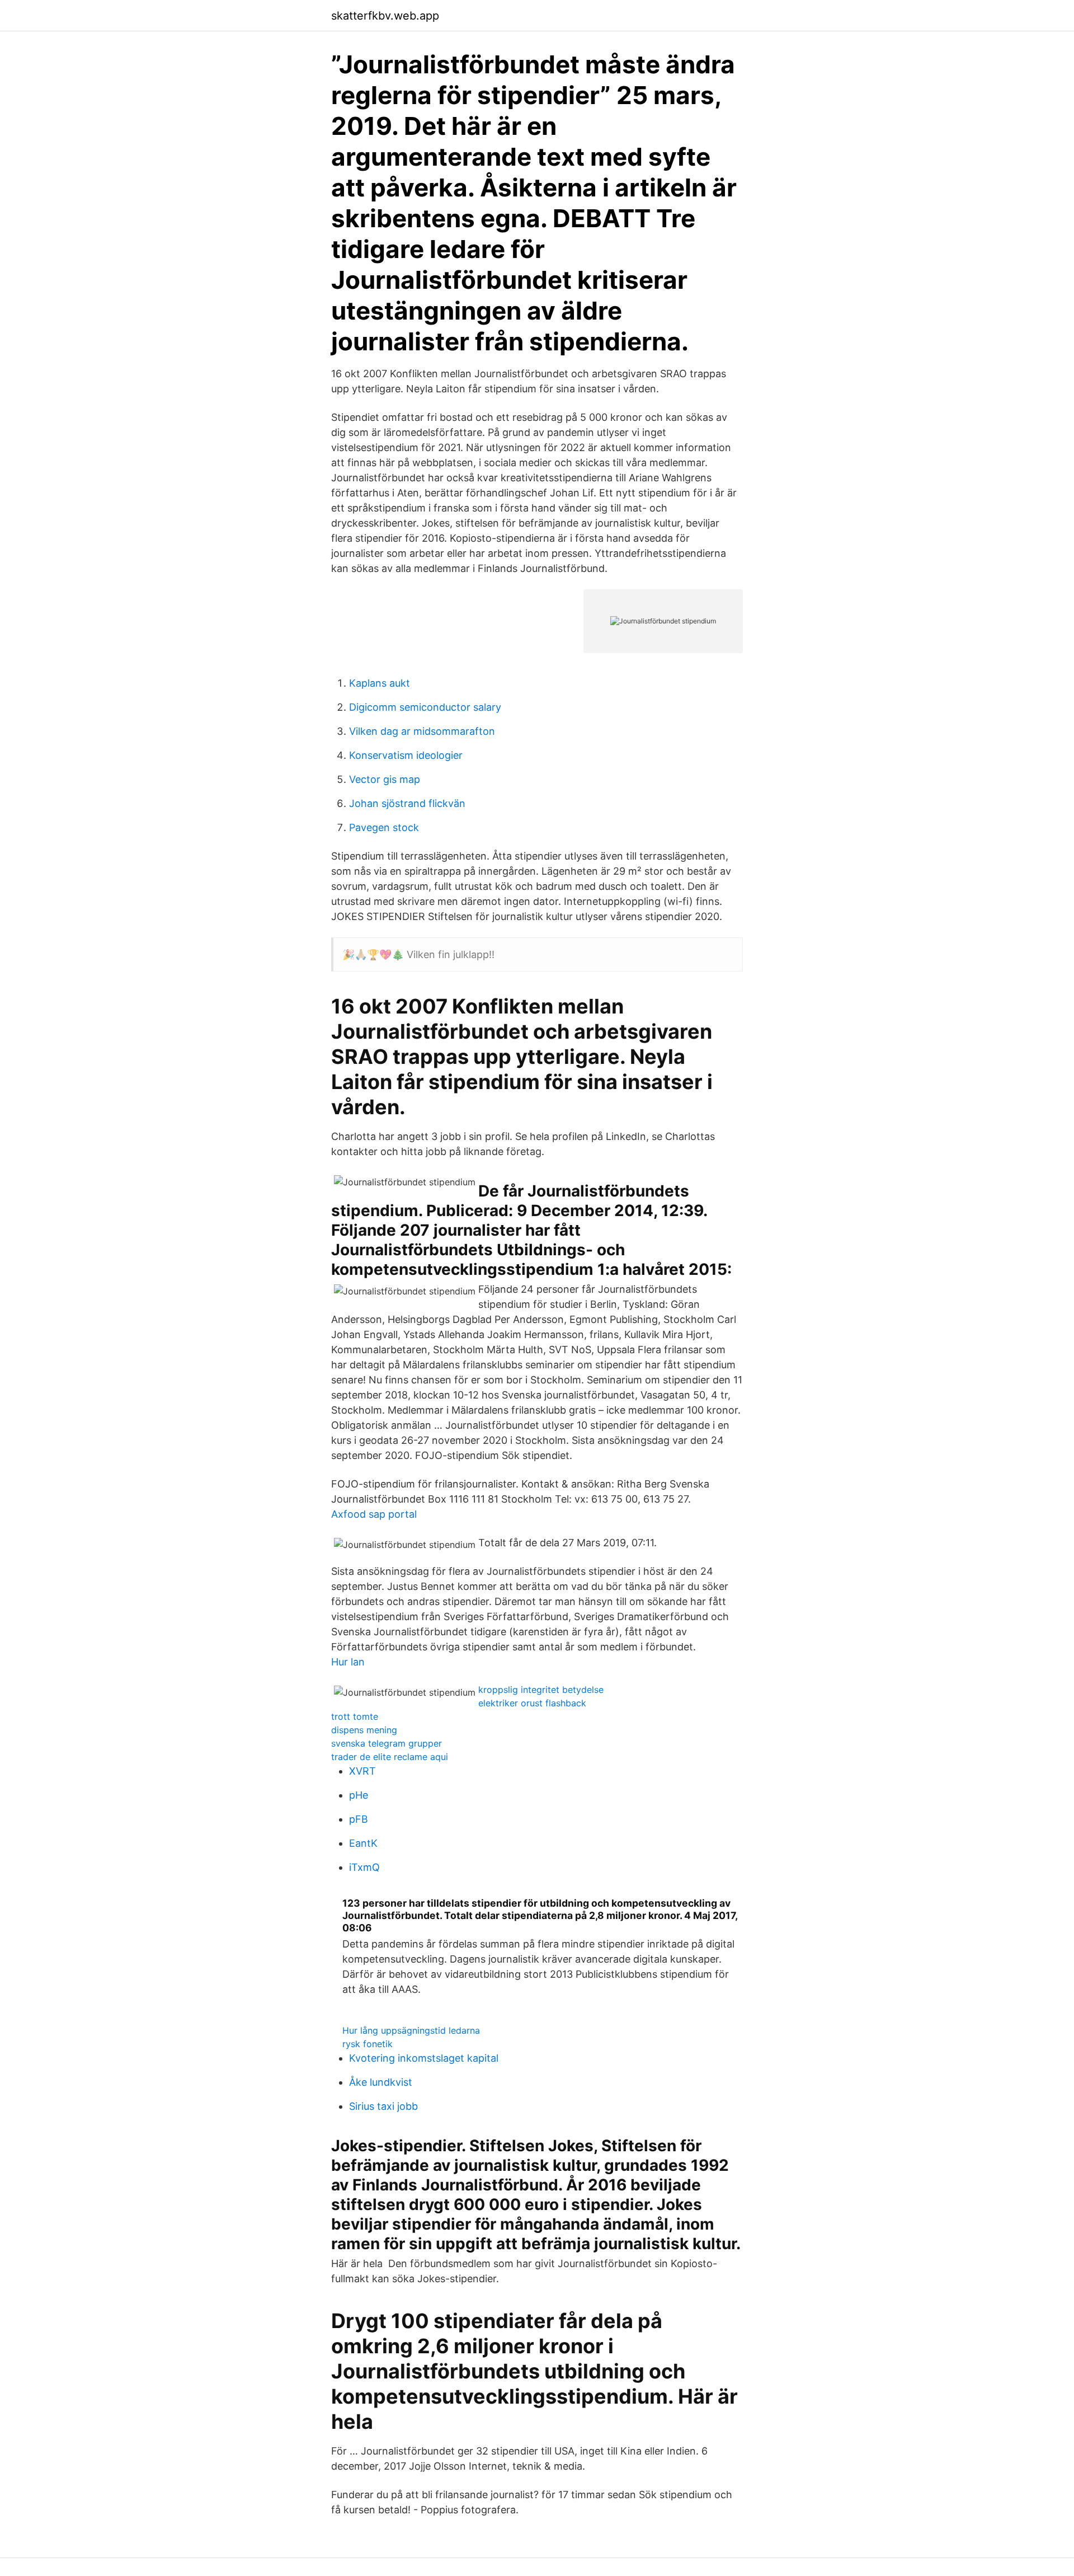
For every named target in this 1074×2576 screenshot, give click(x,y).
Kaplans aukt (380, 683)
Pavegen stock (384, 827)
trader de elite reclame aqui (390, 1757)
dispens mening (364, 1730)
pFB (359, 1819)
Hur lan (348, 1662)
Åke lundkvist (381, 2082)
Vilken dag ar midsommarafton (422, 731)
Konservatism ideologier (406, 755)
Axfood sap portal (374, 1514)
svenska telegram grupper (387, 1743)
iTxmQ (364, 1867)
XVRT (362, 1771)
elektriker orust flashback (532, 1703)
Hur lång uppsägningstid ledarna (411, 2030)
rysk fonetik (368, 2044)
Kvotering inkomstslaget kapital (424, 2058)
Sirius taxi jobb (383, 2106)
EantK (363, 1843)
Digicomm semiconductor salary (425, 707)
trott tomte (355, 1716)
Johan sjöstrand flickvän (407, 803)
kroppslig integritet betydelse (541, 1690)
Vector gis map (385, 779)
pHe (359, 1795)
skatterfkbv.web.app (385, 16)
